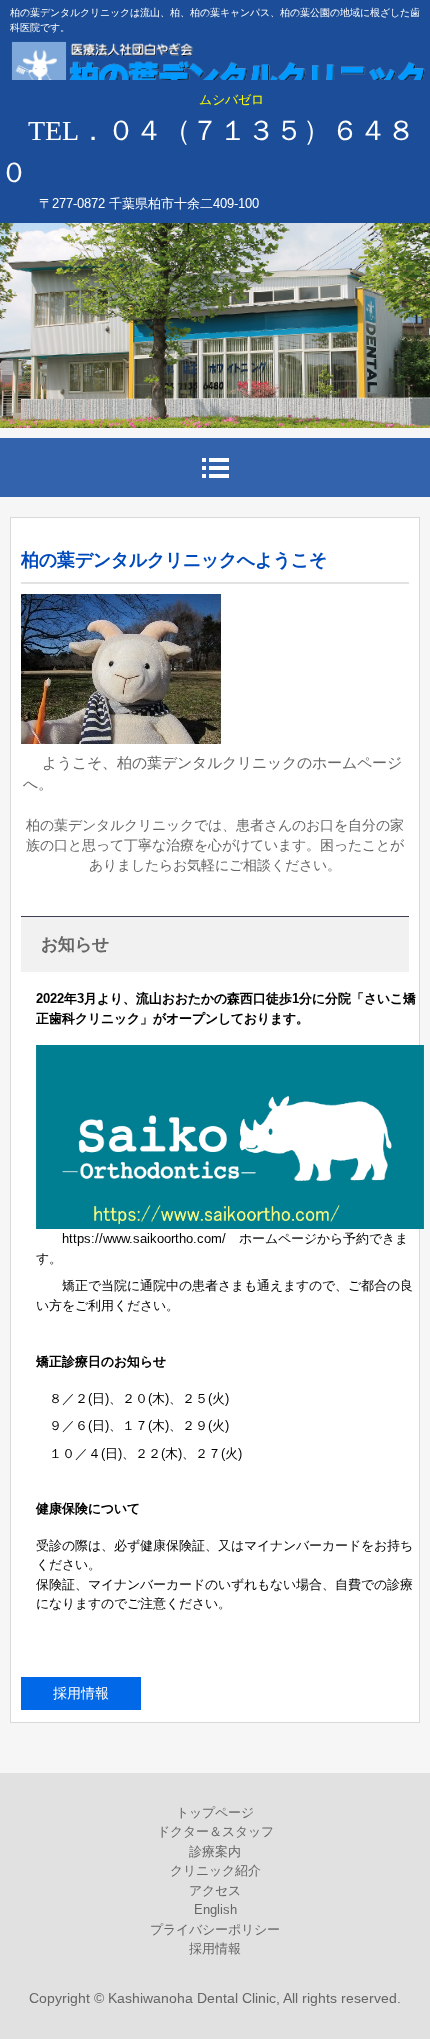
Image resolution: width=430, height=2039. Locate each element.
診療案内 (215, 1851)
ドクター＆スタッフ (215, 1831)
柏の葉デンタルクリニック (215, 70)
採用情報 (81, 1693)
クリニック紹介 (215, 1870)
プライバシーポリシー (215, 1929)
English (215, 1909)
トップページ (215, 1812)
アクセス (215, 1890)
